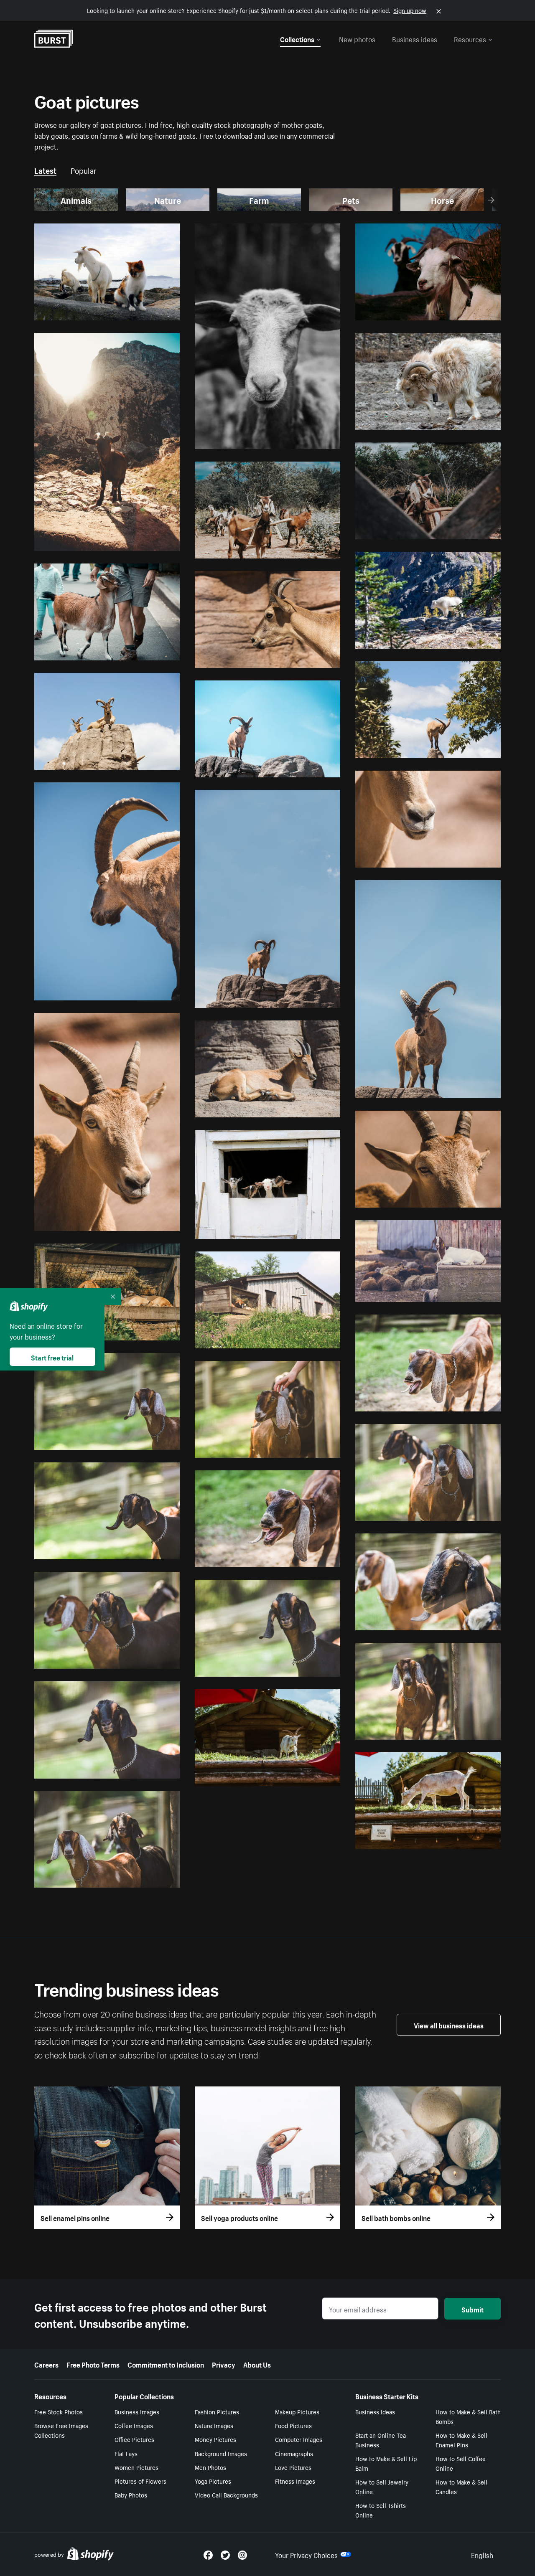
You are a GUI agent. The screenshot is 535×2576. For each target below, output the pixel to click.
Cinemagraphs (294, 2453)
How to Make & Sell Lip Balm (386, 2463)
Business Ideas (375, 2411)
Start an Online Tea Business (381, 2440)
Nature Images (214, 2425)
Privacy (224, 2364)
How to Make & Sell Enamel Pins (461, 2440)
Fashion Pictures (217, 2411)
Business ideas (415, 38)
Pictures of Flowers (140, 2481)
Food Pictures (293, 2425)
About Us (257, 2364)
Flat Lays (126, 2453)
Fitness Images (295, 2481)
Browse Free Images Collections (61, 2430)
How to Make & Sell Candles (461, 2486)
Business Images (137, 2411)
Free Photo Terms (93, 2364)
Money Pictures (215, 2439)
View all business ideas (449, 2025)
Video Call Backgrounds (226, 2495)
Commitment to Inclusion (166, 2364)
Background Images (221, 2453)
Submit (473, 2309)
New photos (357, 38)
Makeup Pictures (297, 2411)
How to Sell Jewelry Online (382, 2486)
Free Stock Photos (59, 2411)
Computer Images (299, 2439)
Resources (470, 38)
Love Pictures (293, 2467)
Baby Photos (131, 2495)
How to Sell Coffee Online (461, 2463)
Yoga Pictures (213, 2481)
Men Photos (210, 2467)
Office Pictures (134, 2439)
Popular (84, 170)
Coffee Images (134, 2425)
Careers (46, 2364)
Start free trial (52, 1357)
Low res (150, 310)
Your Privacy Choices (306, 2554)
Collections (297, 38)
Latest (45, 170)
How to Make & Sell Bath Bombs (468, 2416)
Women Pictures (136, 2467)
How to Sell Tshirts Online (381, 2510)
